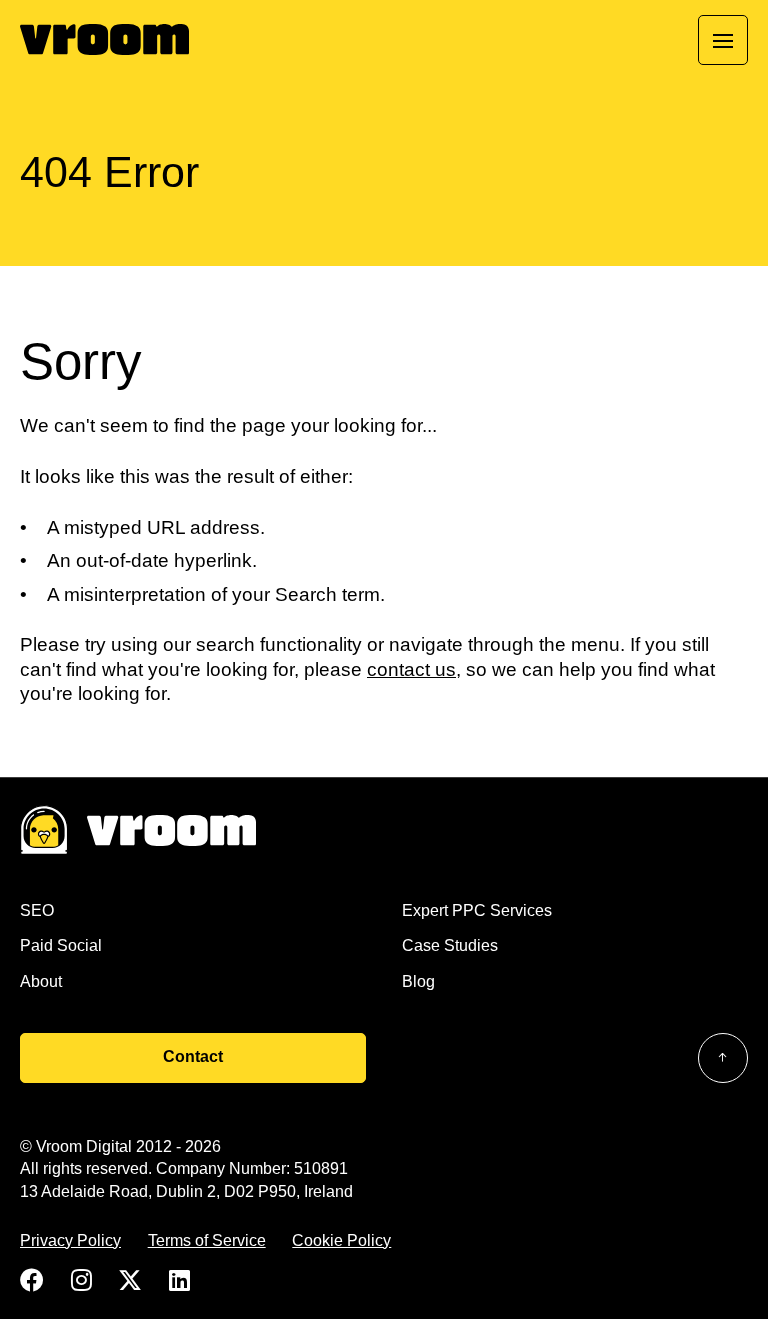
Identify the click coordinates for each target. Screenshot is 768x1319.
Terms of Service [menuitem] (207, 1240)
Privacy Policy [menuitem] (70, 1240)
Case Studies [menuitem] (450, 945)
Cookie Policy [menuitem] (341, 1240)
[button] (723, 40)
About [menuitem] (41, 981)
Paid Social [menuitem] (61, 945)
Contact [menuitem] (193, 1056)
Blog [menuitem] (418, 981)
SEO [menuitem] (37, 910)
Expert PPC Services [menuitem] (477, 910)
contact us (411, 669)
